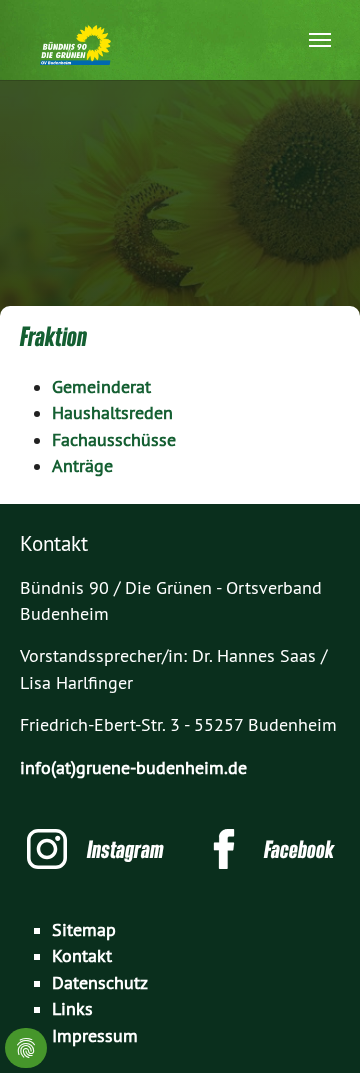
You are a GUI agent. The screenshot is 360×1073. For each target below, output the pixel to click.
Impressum (95, 1036)
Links (72, 1009)
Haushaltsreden (112, 413)
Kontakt (82, 956)
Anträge (82, 466)
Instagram (125, 849)
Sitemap (84, 930)
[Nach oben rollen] (313, 1026)
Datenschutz (100, 983)
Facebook (299, 849)
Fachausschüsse (114, 440)
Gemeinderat (101, 387)
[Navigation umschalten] (320, 40)
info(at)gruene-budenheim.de (133, 768)
